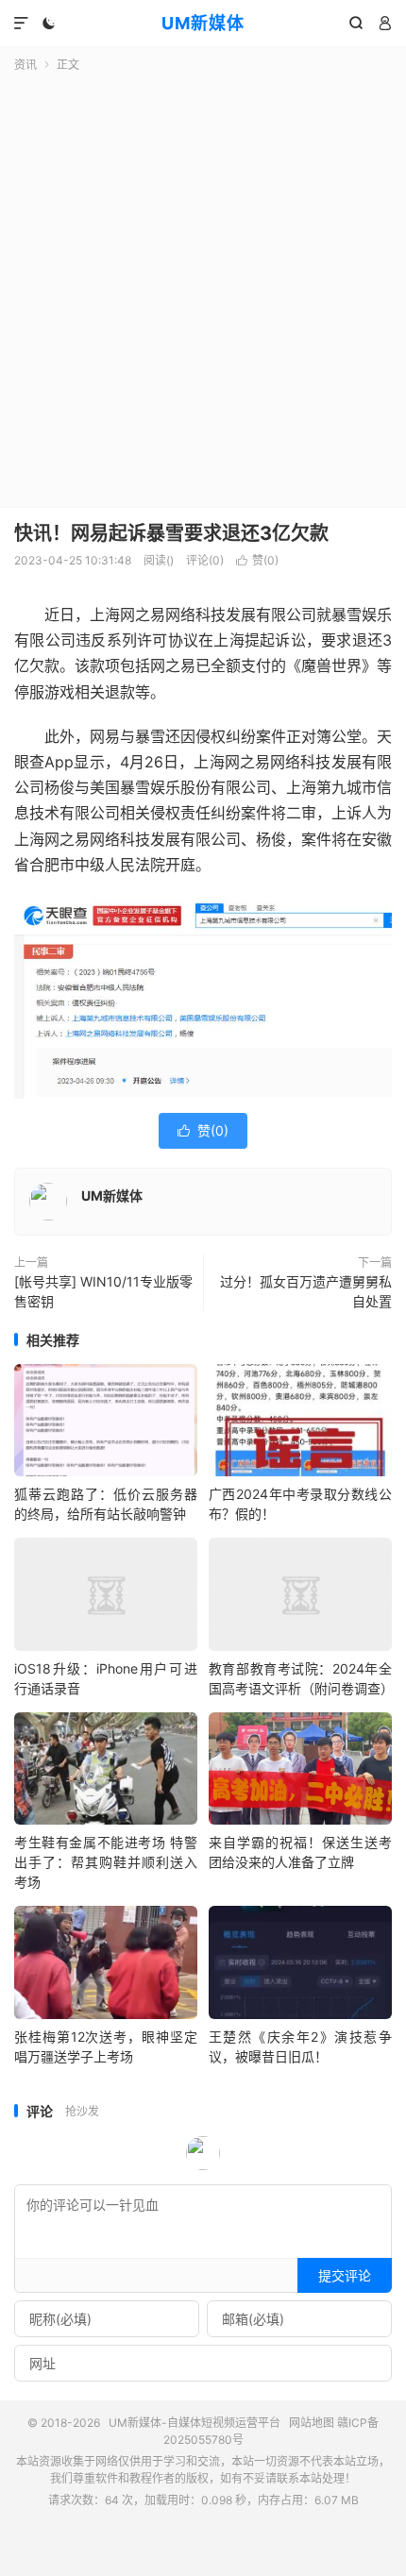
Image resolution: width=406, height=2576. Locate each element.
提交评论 (345, 2275)
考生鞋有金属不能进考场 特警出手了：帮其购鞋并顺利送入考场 (106, 1862)
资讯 (25, 65)
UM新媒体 (203, 23)
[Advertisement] (203, 286)
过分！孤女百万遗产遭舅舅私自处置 (306, 1291)
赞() (257, 560)
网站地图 (312, 2423)
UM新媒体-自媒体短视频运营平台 (195, 2423)
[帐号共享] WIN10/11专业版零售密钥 (103, 1291)
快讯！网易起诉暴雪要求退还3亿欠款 (171, 533)
